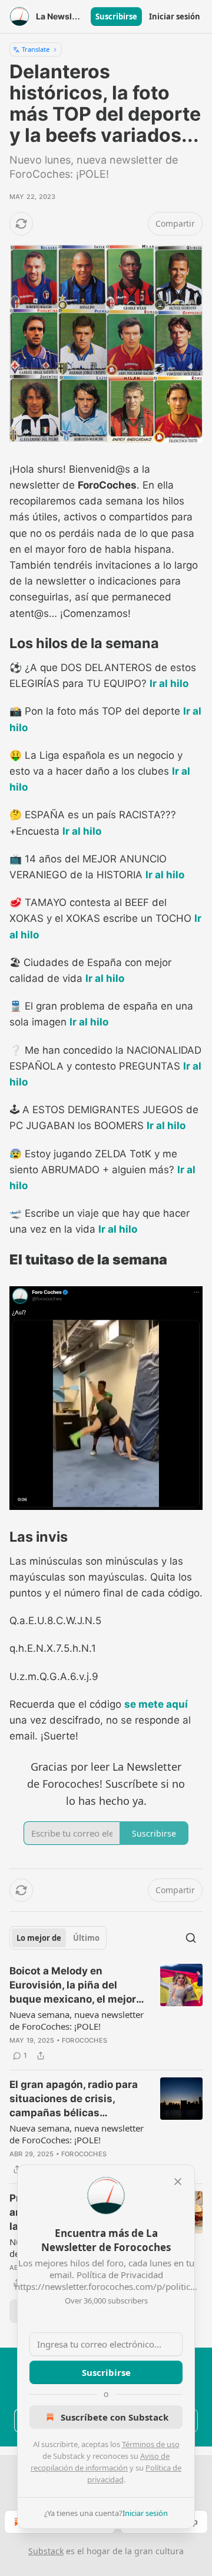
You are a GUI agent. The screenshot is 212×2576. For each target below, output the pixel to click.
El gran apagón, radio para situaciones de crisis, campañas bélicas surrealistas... (74, 2099)
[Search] (191, 1938)
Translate (36, 49)
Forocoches (85, 2040)
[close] (178, 2182)
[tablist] (58, 1938)
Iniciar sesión (175, 16)
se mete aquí (156, 1704)
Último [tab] (86, 1938)
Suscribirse (116, 16)
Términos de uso (151, 2444)
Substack (46, 2551)
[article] (106, 2013)
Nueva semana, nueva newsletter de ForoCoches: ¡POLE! (77, 2020)
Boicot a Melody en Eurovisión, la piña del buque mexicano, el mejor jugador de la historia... (73, 1986)
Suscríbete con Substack (115, 2417)
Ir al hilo (169, 683)
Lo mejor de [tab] (39, 1938)
